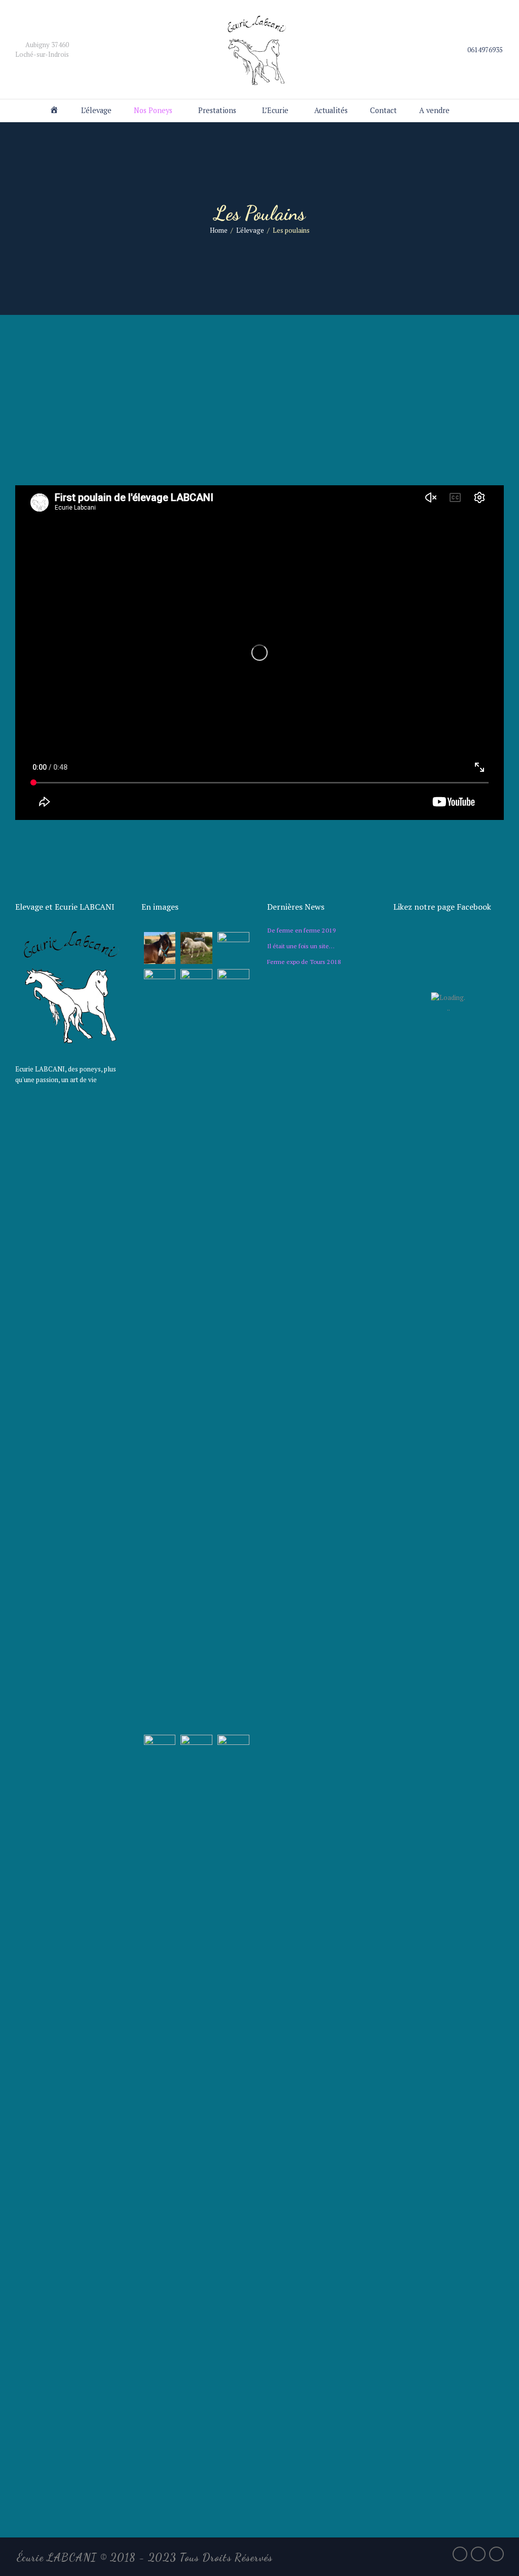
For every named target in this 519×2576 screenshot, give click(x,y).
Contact (383, 110)
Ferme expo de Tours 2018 (304, 961)
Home (219, 230)
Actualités (331, 110)
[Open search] (473, 111)
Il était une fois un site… (301, 946)
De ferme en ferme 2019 (302, 930)
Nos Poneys (153, 110)
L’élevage (96, 110)
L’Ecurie (275, 110)
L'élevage (250, 230)
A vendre (434, 110)
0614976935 (485, 50)
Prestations (217, 110)
